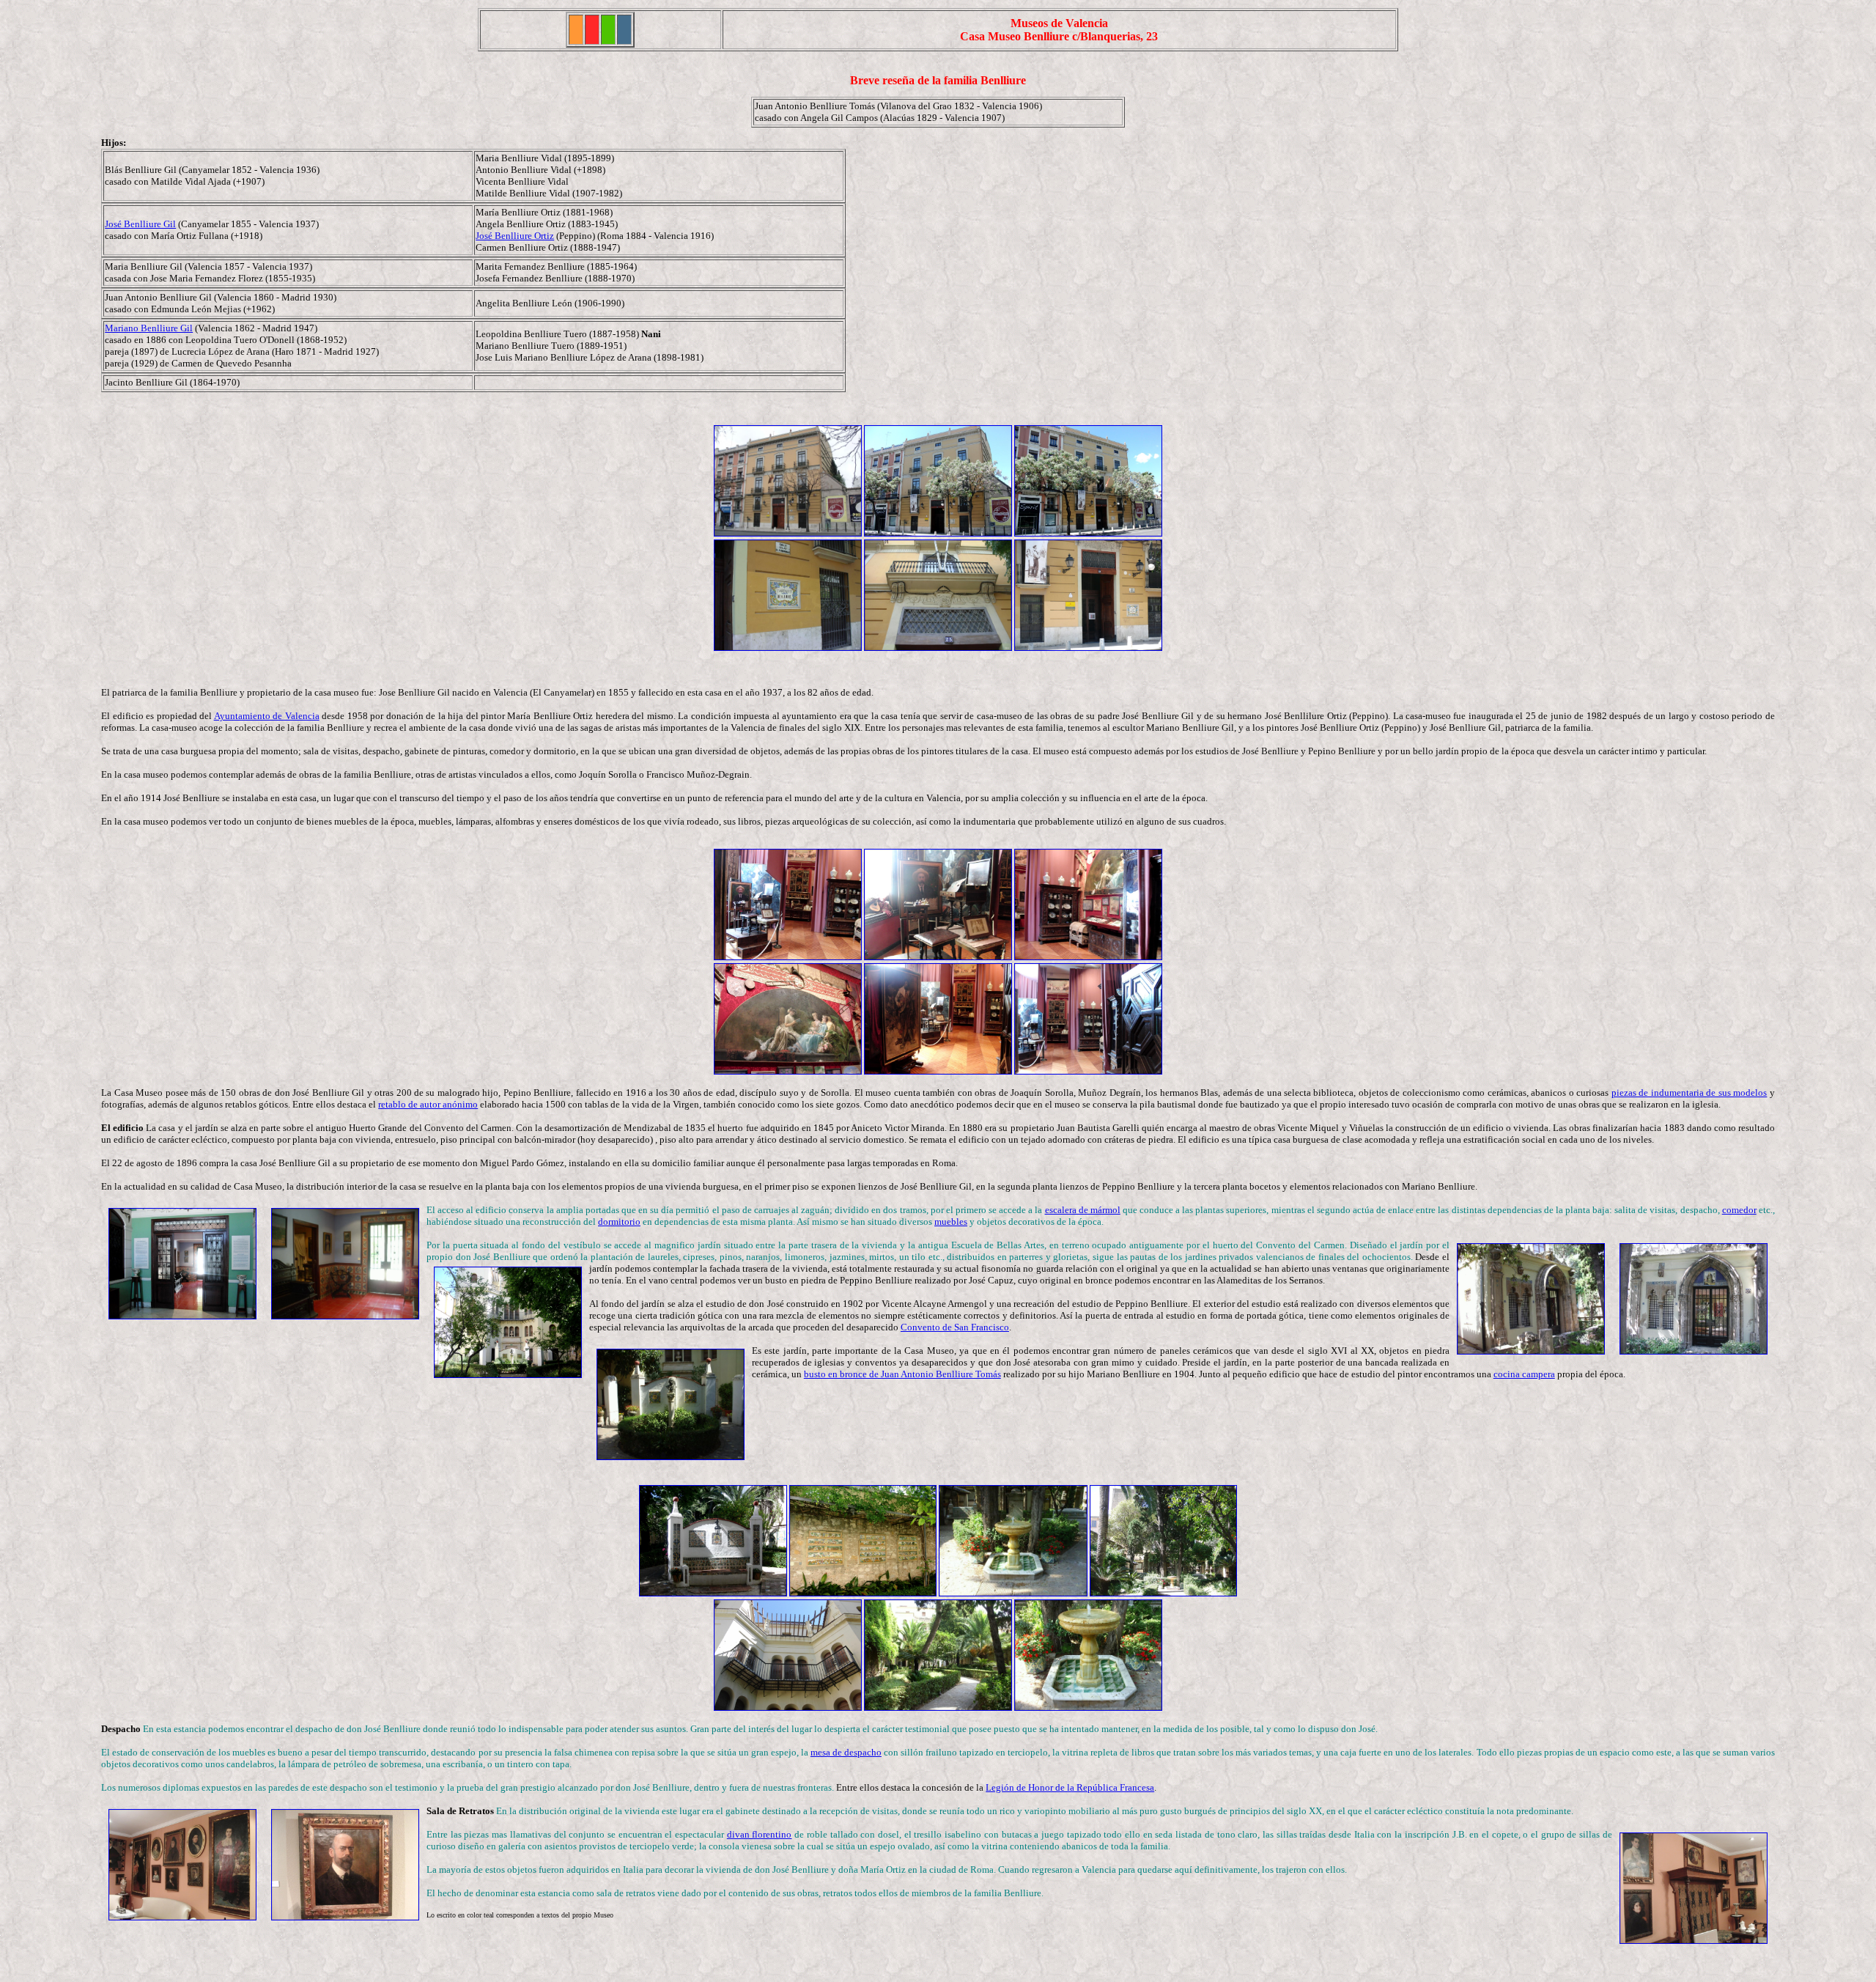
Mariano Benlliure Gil (149, 328)
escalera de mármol (1083, 1210)
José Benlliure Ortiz (515, 236)
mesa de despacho (846, 1752)
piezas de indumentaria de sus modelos (1689, 1093)
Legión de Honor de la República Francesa (1070, 1787)
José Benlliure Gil (140, 224)
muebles (951, 1222)
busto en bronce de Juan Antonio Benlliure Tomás (902, 1374)
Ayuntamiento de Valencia (267, 716)
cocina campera (1524, 1374)
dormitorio (619, 1222)
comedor (1739, 1210)
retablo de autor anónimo (428, 1104)
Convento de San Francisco (955, 1327)
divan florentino (760, 1834)
